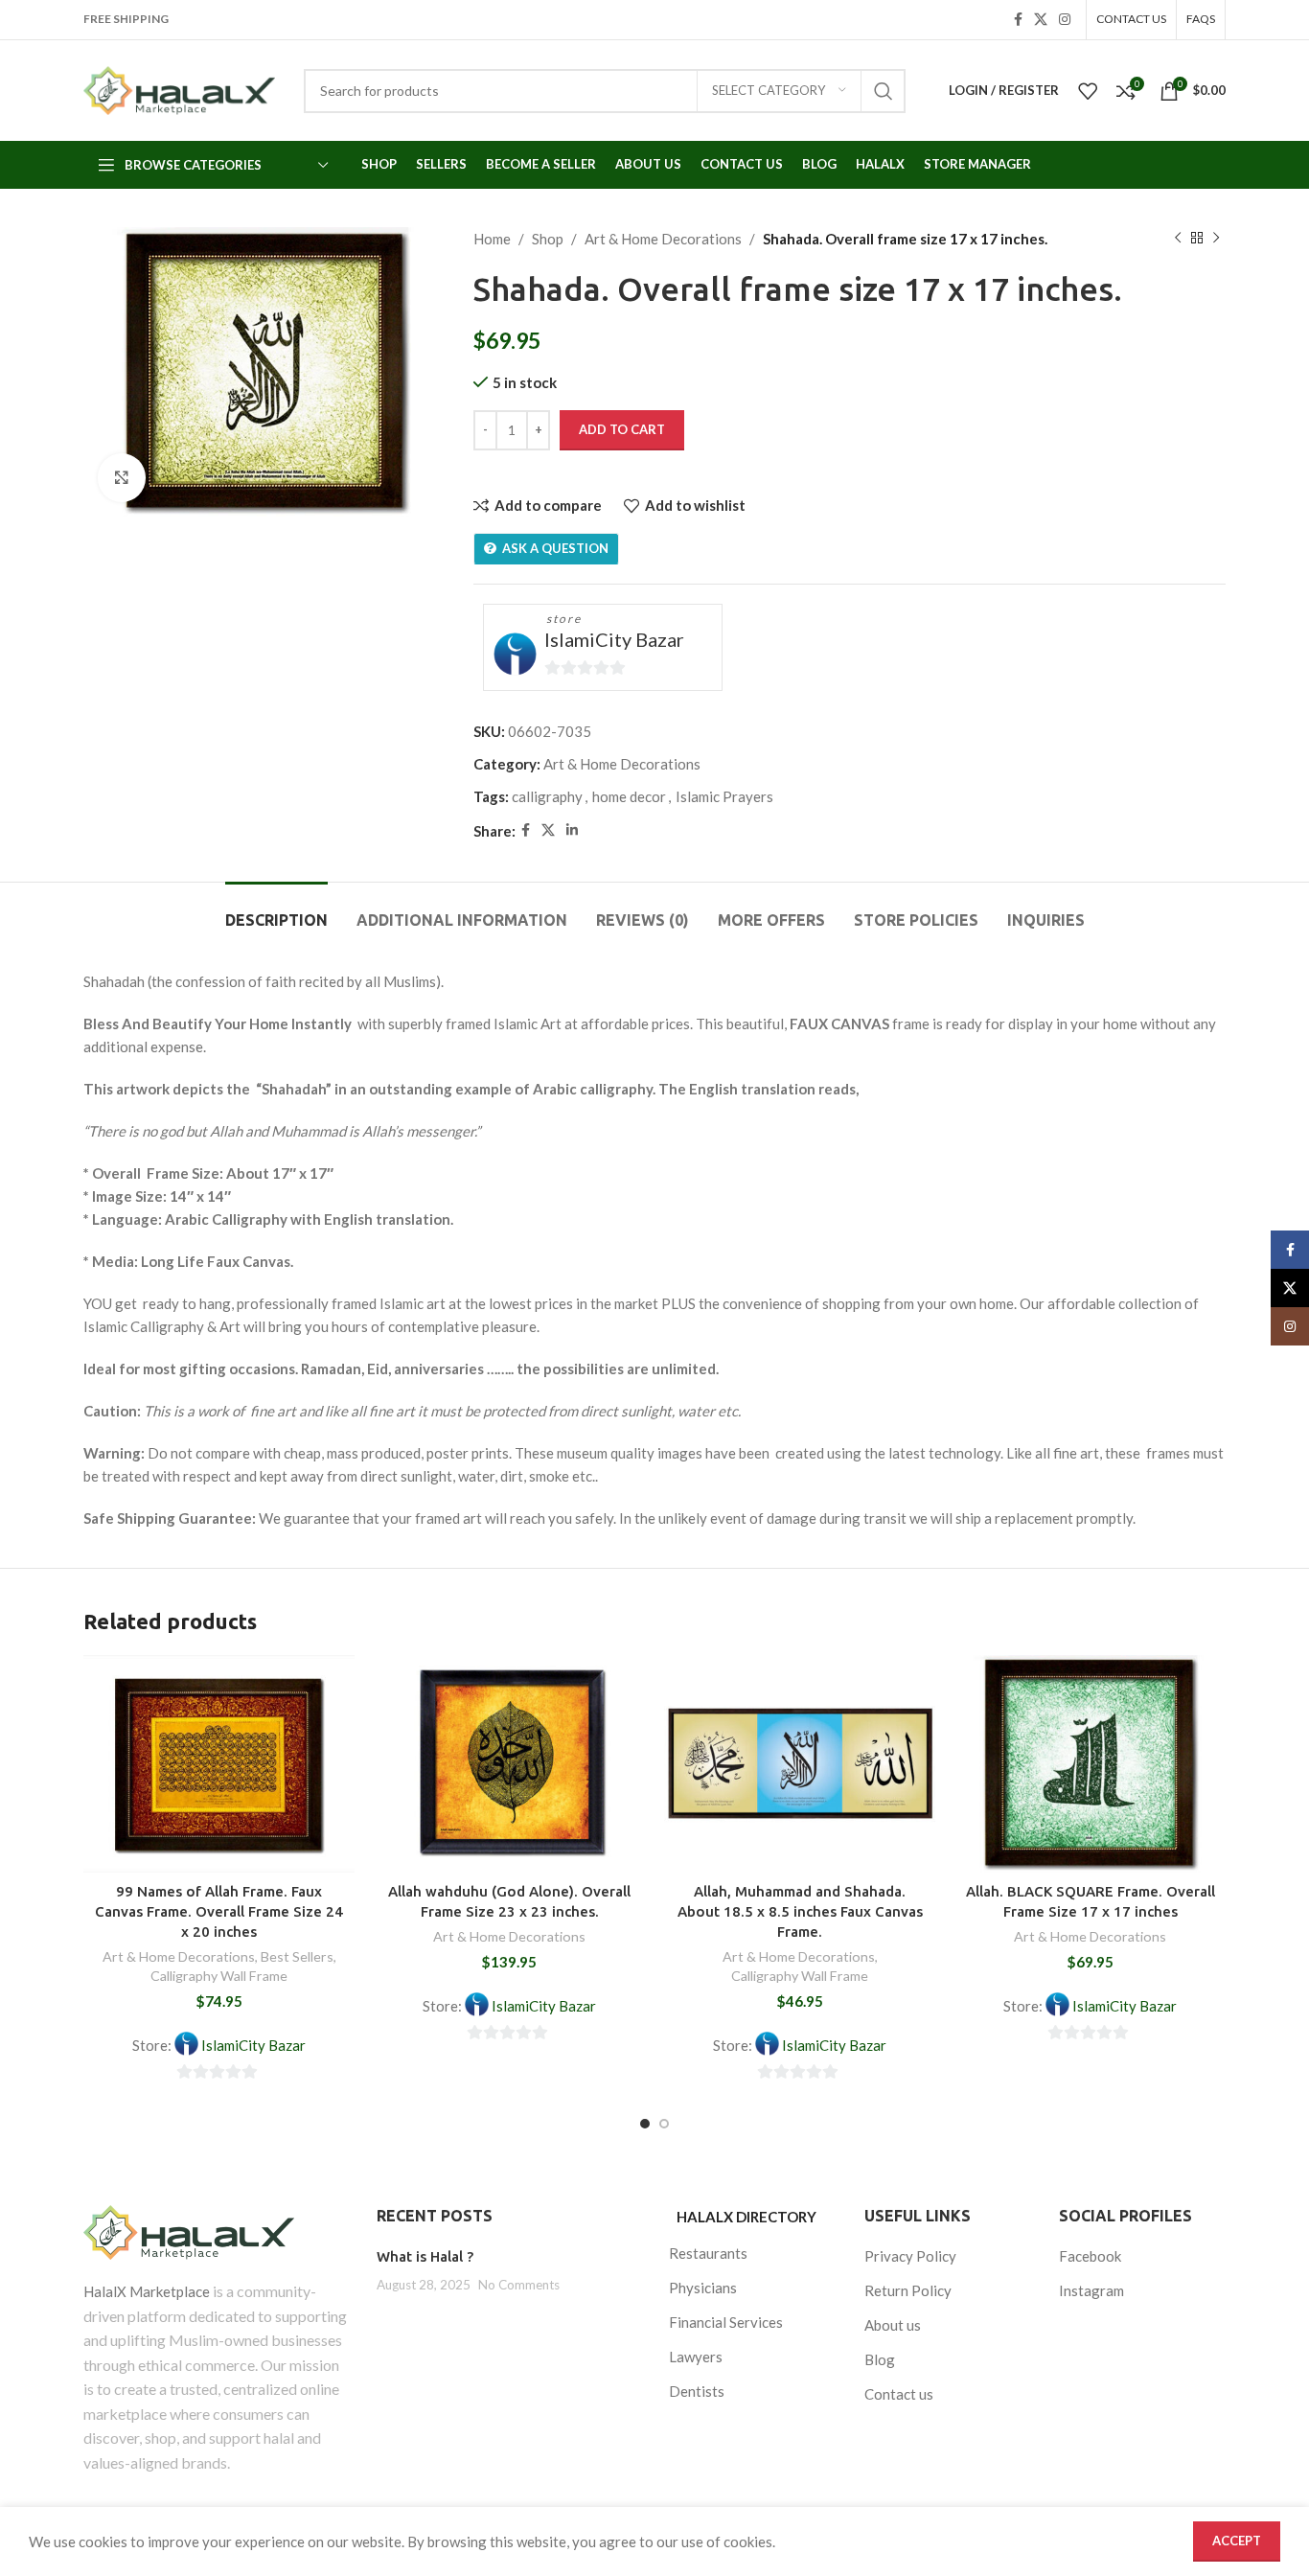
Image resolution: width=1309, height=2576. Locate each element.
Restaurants (708, 2253)
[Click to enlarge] (122, 477)
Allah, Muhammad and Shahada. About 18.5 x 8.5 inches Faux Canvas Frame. (800, 1911)
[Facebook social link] (1018, 20)
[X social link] (1041, 20)
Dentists (697, 2391)
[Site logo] (179, 91)
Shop (548, 239)
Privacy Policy (910, 2256)
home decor (629, 796)
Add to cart (622, 429)
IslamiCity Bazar (614, 639)
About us (893, 2325)
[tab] (276, 911)
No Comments (519, 2285)
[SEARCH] (884, 91)
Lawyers (696, 2357)
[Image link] (216, 2232)
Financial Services (726, 2322)
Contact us (899, 2394)
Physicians (703, 2288)
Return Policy (908, 2290)
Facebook (1090, 2256)
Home (492, 239)
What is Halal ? (425, 2256)
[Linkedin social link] (572, 830)
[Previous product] (1178, 239)
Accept (1237, 2541)
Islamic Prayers (724, 796)
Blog (880, 2359)
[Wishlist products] (1088, 91)
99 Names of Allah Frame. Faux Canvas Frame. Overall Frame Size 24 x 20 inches (219, 1911)
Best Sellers (297, 1956)
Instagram (1091, 2290)
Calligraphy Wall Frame (219, 1976)
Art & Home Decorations (663, 239)
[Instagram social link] (1065, 20)
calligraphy (547, 796)
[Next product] (1216, 239)
